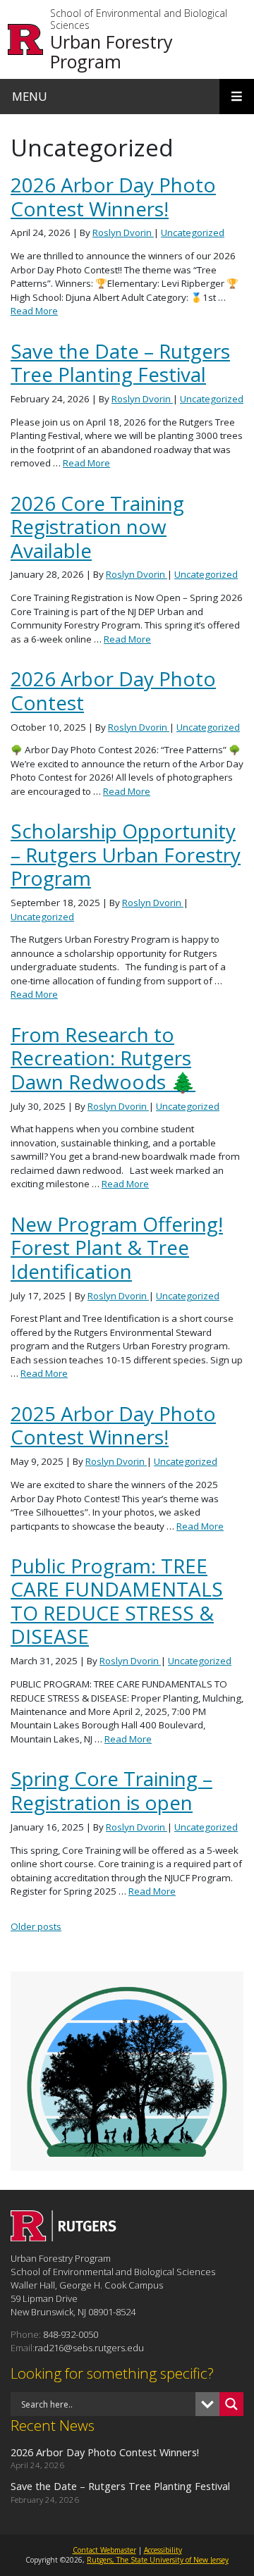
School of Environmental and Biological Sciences (139, 20)
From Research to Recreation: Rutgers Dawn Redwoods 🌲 (103, 1058)
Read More (34, 311)
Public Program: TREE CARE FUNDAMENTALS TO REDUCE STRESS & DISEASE (117, 1601)
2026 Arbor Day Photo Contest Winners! (113, 196)
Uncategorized (193, 233)
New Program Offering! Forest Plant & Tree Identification (117, 1247)
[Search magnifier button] (231, 2404)
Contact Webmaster (104, 2550)
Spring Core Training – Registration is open (111, 1790)
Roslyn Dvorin (123, 233)
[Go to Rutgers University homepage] (26, 39)
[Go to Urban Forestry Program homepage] (64, 2237)
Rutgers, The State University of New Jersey (158, 2560)
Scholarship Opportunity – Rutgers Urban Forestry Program (126, 854)
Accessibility (163, 2550)
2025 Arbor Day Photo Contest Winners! (113, 1425)
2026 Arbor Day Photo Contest (113, 690)
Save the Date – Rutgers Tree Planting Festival (120, 363)
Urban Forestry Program (111, 51)
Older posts (36, 1926)
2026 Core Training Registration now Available (97, 527)
